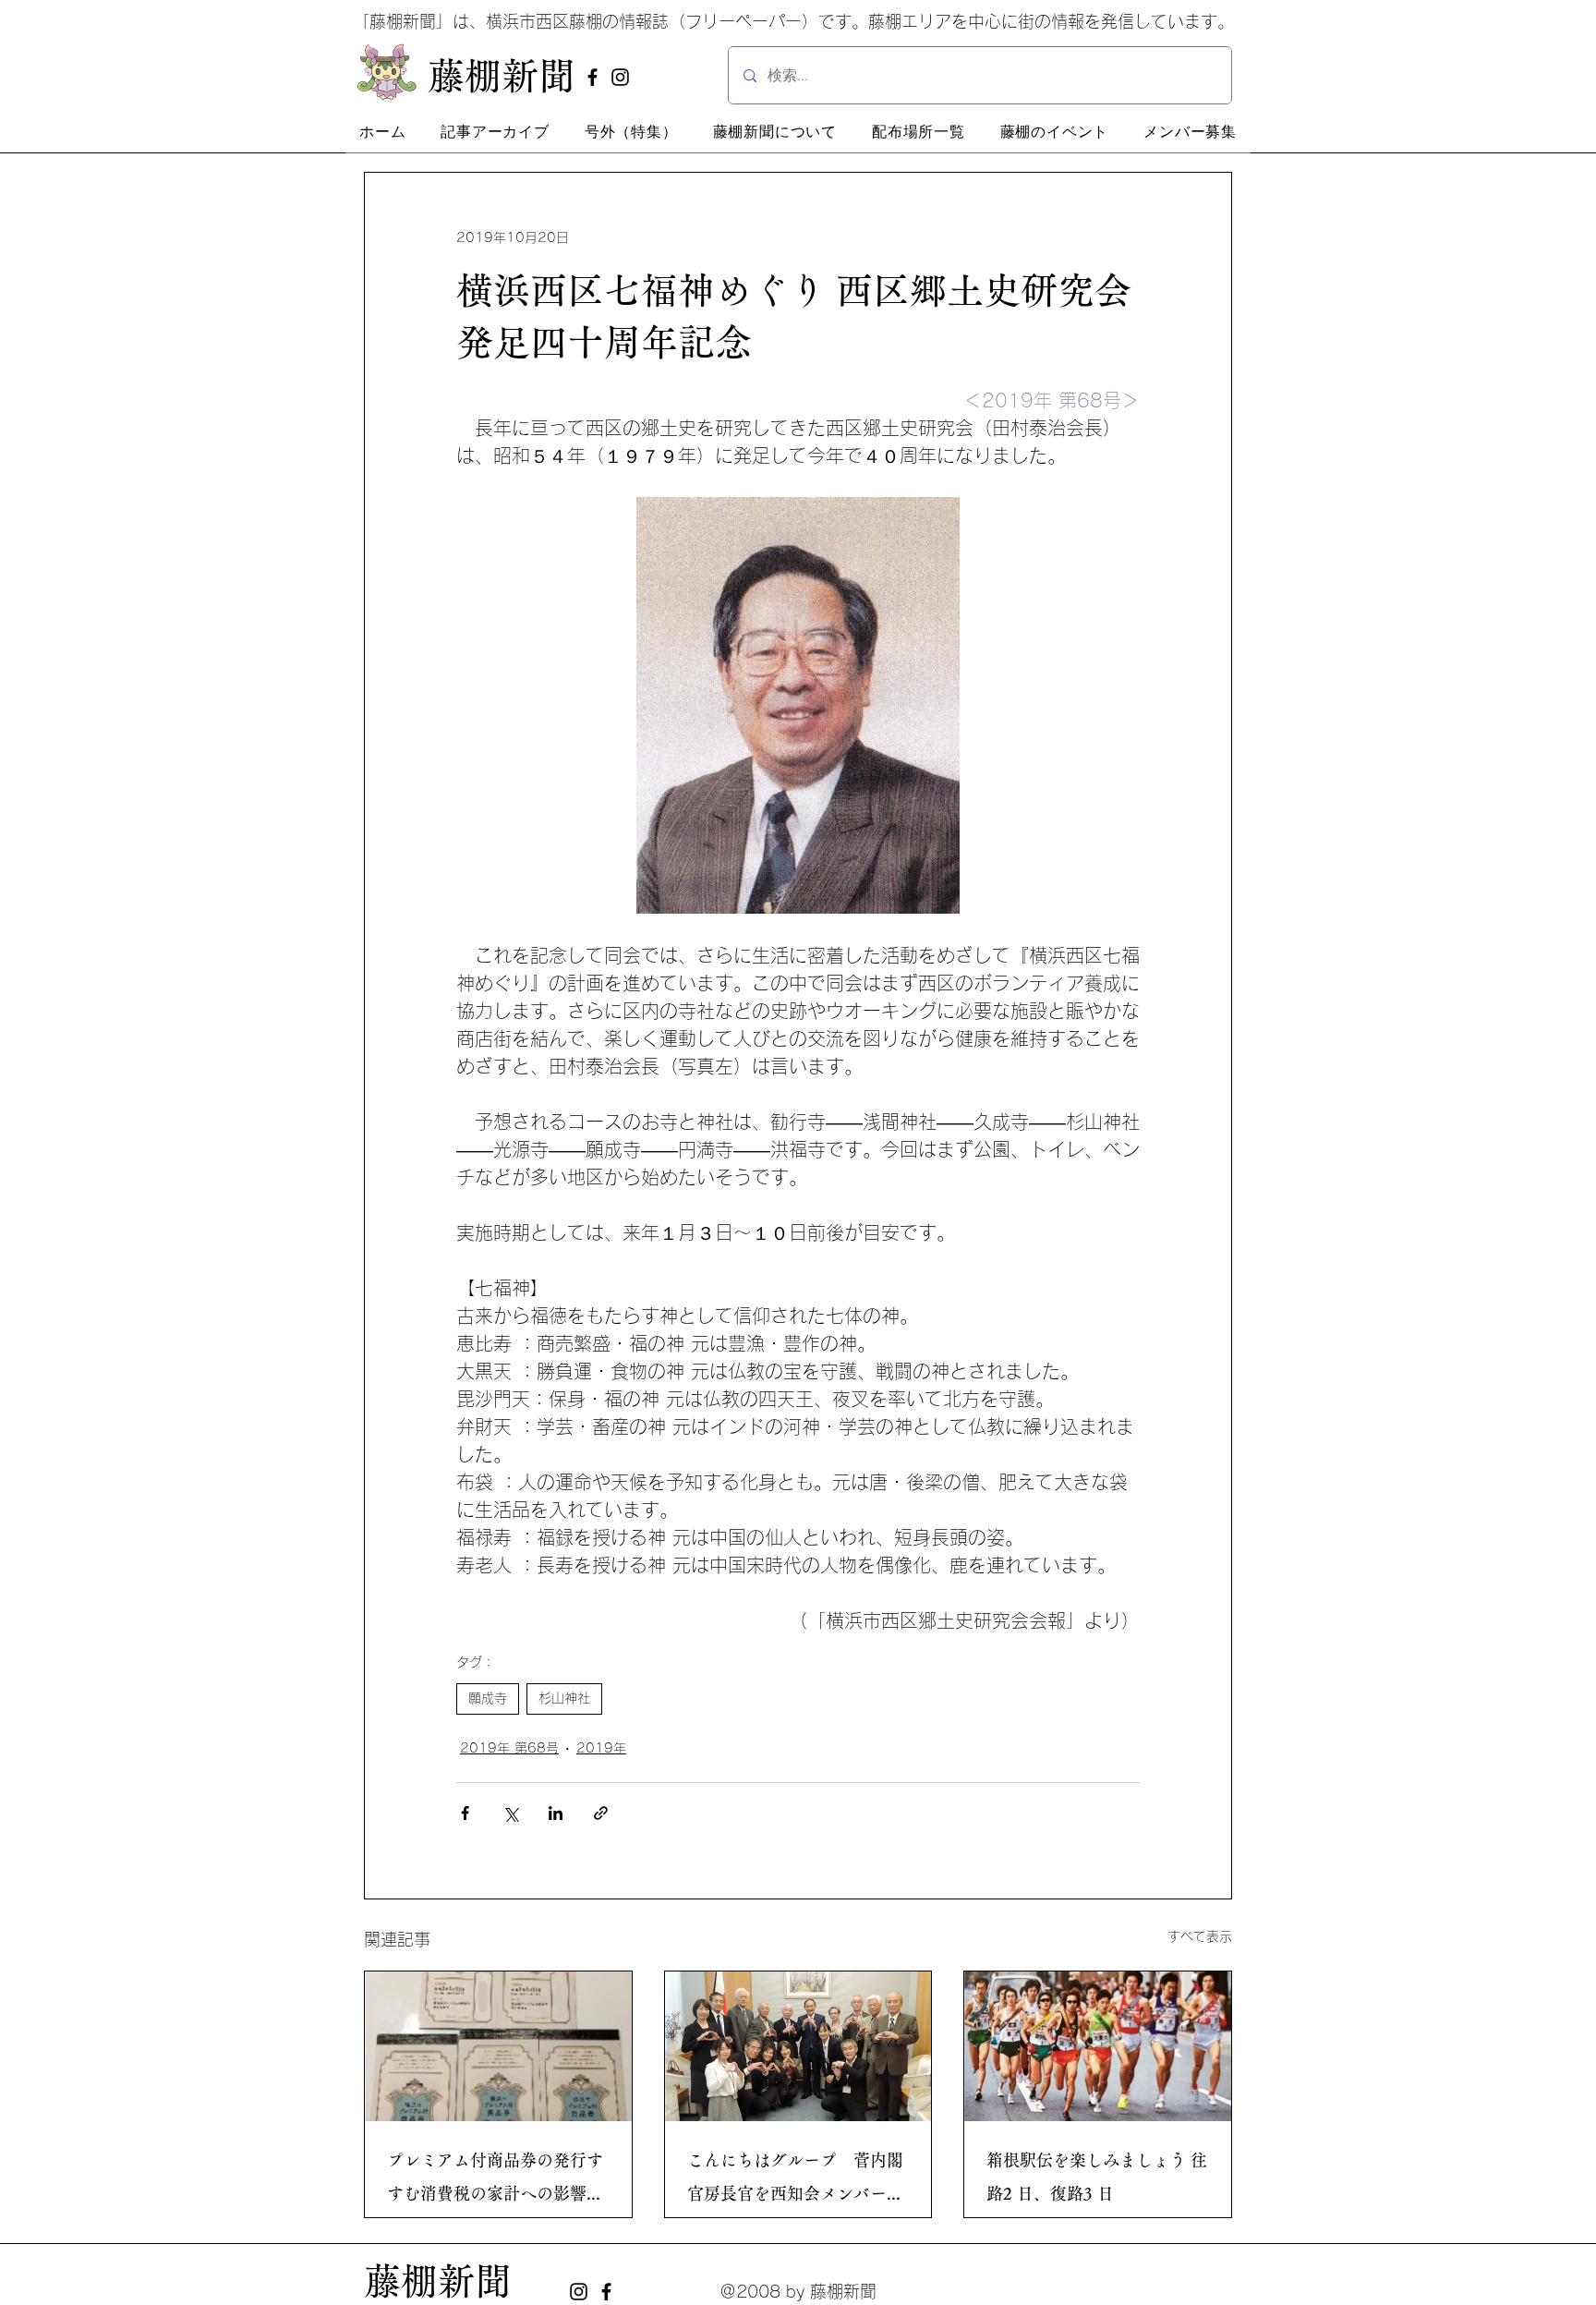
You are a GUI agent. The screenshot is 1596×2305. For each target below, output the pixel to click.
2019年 (601, 1748)
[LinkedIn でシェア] (556, 1813)
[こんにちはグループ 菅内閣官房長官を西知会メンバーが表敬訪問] (798, 2046)
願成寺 (488, 1698)
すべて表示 (1200, 1936)
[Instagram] (620, 77)
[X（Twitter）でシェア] (510, 1813)
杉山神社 (564, 1698)
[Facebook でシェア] (465, 1813)
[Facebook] (592, 77)
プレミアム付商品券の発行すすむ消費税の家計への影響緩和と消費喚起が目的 (495, 2181)
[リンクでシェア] (601, 1813)
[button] (495, 132)
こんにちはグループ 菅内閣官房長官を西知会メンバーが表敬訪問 (795, 2181)
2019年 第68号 (509, 1748)
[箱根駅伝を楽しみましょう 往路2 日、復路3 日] (1098, 2046)
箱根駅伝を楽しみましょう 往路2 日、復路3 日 (1097, 2177)
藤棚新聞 (438, 2281)
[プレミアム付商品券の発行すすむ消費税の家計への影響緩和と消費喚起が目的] (498, 2046)
